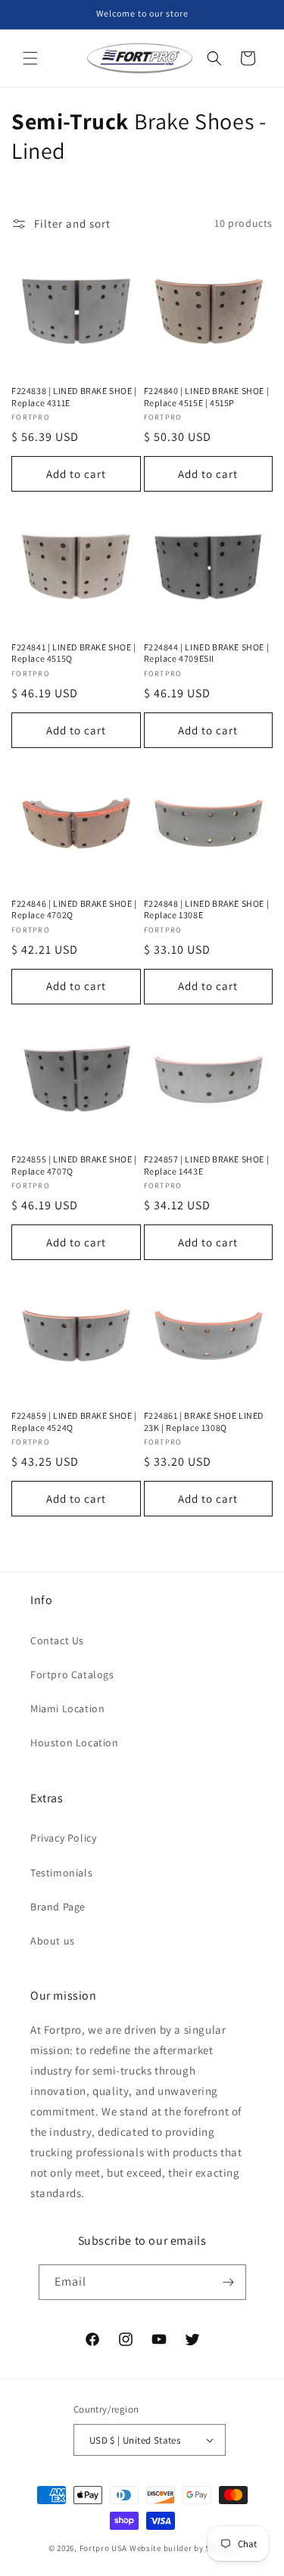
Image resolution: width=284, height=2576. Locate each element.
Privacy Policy (63, 1838)
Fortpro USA (104, 2548)
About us (53, 1941)
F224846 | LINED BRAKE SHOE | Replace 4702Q (74, 909)
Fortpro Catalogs (72, 1674)
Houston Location (75, 1743)
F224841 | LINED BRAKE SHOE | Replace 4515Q (74, 653)
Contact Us (57, 1640)
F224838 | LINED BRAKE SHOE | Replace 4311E (74, 397)
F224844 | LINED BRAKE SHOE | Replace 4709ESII (207, 653)
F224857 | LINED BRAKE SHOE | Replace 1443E (207, 1165)
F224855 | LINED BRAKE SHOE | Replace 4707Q (74, 1165)
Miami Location (67, 1709)
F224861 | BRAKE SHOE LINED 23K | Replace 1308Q (204, 1421)
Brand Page (58, 1907)
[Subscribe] (229, 2282)
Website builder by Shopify (183, 2548)
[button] (30, 58)
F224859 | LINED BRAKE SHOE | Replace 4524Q (74, 1421)
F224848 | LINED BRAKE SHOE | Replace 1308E (207, 909)
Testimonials (61, 1873)
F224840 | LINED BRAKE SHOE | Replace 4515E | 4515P (207, 397)
